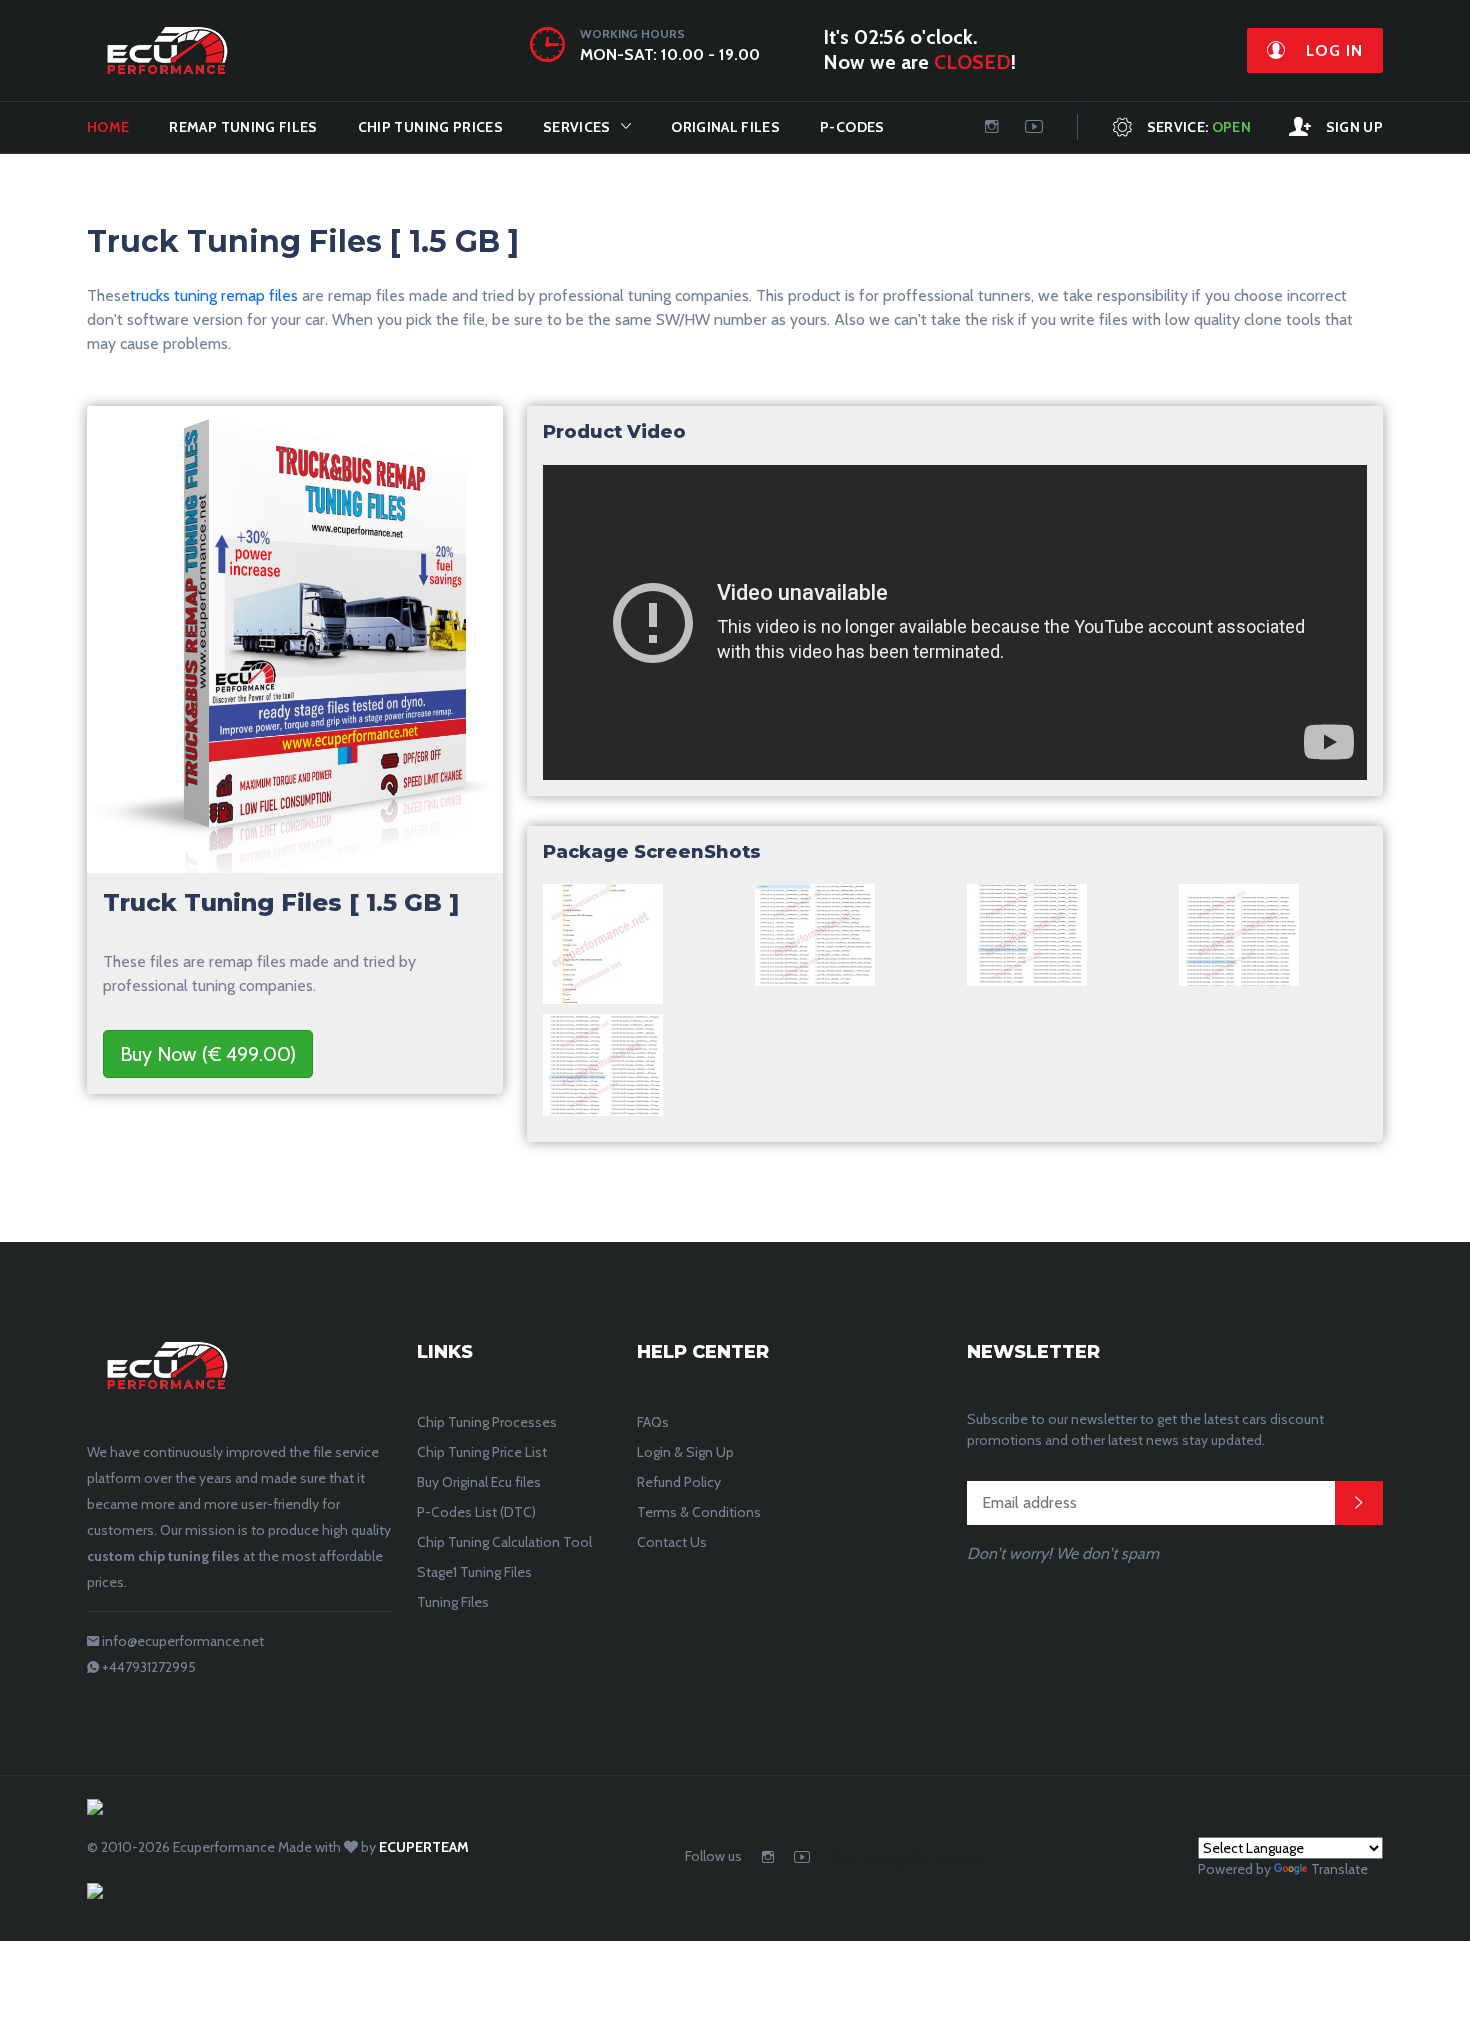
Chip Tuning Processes (487, 1422)
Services (577, 127)
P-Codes (852, 127)
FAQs (653, 1422)
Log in (1332, 50)
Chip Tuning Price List (482, 1452)
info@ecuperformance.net (183, 1641)
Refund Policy (679, 1482)
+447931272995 (149, 1667)
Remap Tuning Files (243, 127)
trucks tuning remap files (214, 295)
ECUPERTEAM (424, 1847)
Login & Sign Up (685, 1452)
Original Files (725, 127)
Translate (1339, 1869)
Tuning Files (453, 1602)
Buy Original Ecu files (479, 1482)
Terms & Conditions (699, 1512)
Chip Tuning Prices (430, 127)
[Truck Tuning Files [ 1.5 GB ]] (603, 949)
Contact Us (672, 1542)
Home (108, 127)
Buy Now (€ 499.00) (208, 1054)
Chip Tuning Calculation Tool (504, 1542)
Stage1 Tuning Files (474, 1572)
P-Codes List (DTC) (476, 1512)
